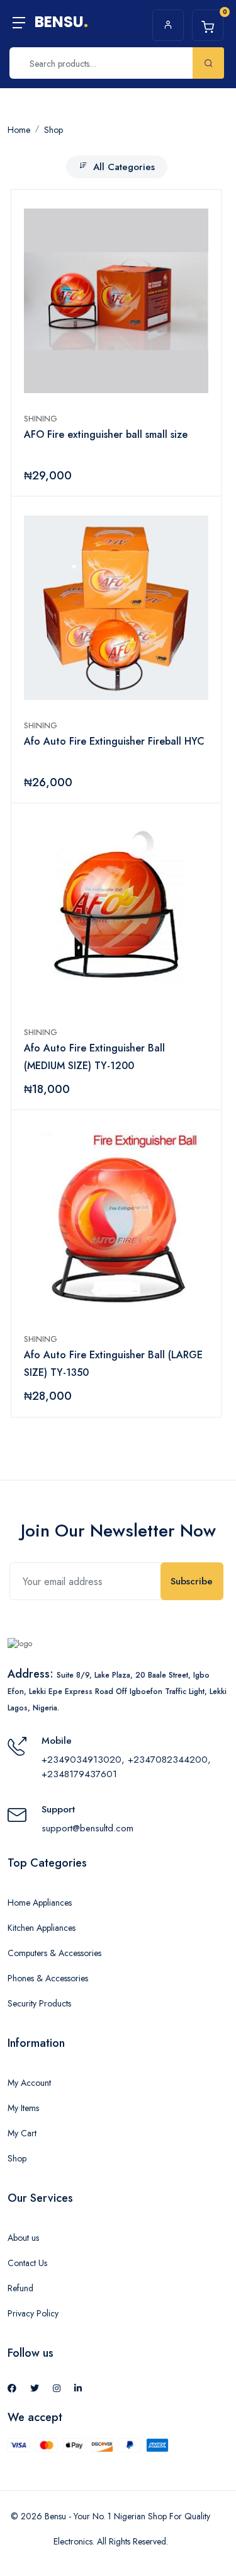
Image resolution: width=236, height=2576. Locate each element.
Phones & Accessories (48, 1978)
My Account (29, 2083)
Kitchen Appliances (42, 1928)
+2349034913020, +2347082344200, (126, 1760)
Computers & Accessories (54, 1953)
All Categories (124, 167)
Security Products (39, 2003)
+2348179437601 (79, 1774)
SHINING (43, 419)
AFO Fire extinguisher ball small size (106, 434)
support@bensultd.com (87, 1828)
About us (23, 2238)
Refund (20, 2288)
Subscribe (192, 1581)
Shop (17, 2158)
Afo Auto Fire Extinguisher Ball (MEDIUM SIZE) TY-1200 (94, 1057)
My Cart (22, 2133)
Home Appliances (40, 1903)
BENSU (61, 22)
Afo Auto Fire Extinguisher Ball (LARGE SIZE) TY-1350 (113, 1364)
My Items (23, 2108)
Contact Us (27, 2263)
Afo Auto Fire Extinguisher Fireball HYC (114, 741)
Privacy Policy (33, 2313)
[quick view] (198, 220)
